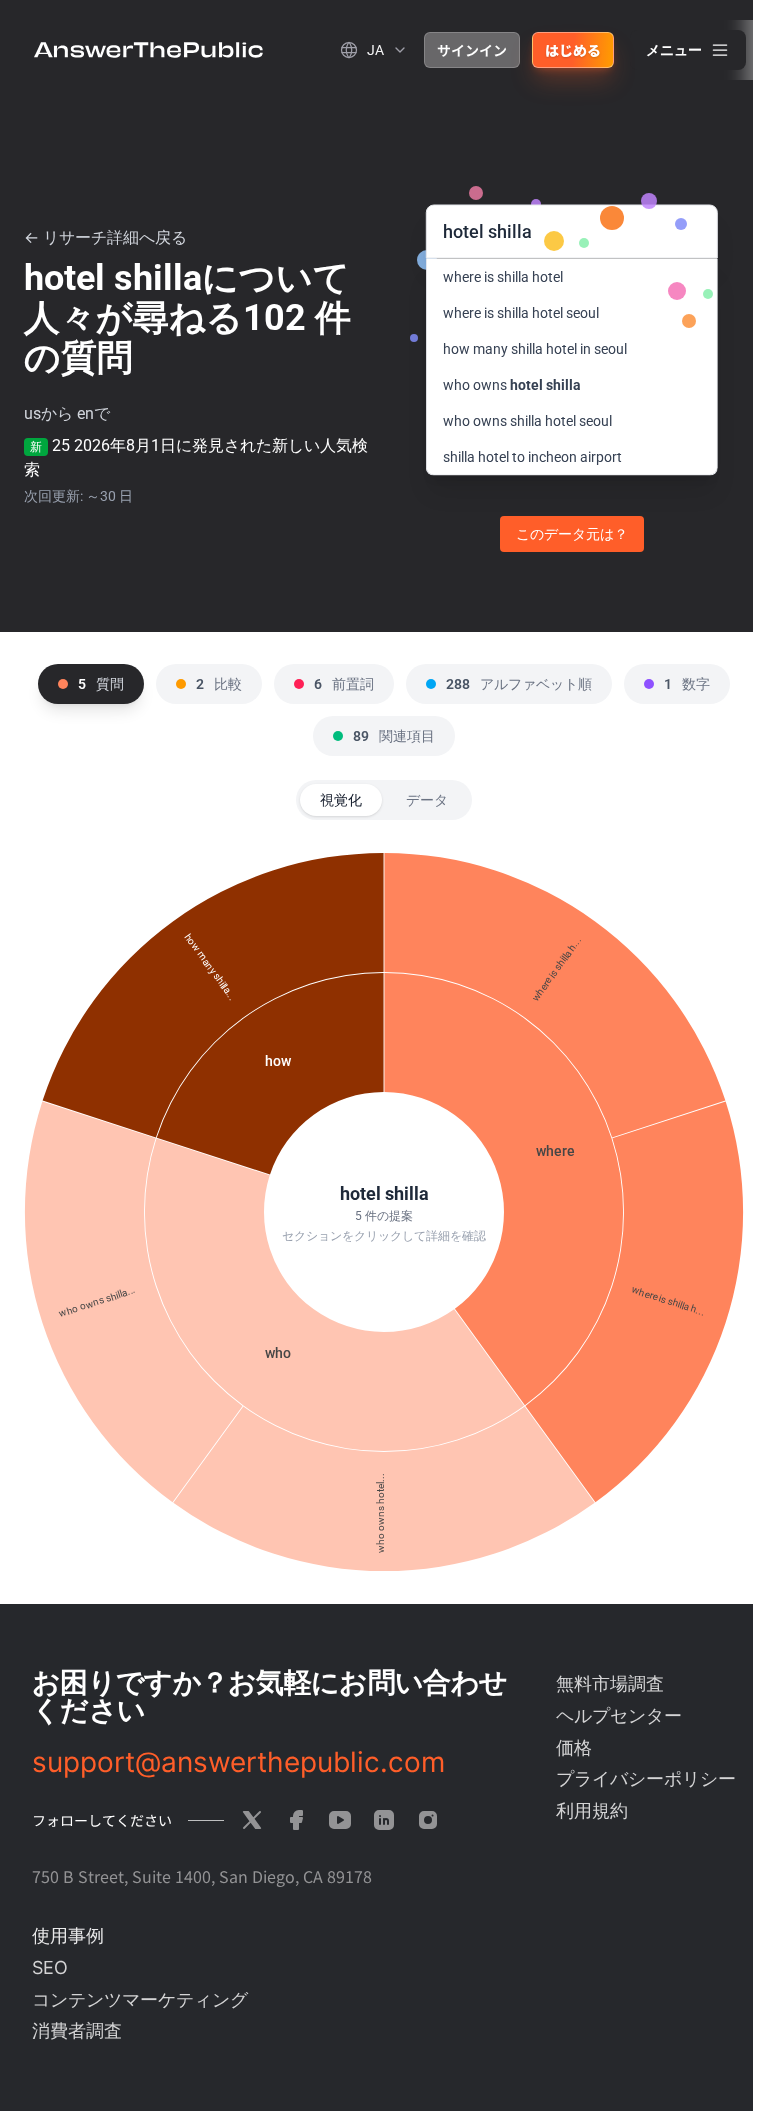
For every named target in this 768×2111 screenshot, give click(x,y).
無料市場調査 (610, 1683)
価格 (574, 1747)
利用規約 (592, 1810)
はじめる (573, 50)
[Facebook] (296, 1820)
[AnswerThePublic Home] (148, 50)
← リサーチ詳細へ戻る (105, 237)
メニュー (674, 50)
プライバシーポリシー (646, 1778)
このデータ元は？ (572, 534)
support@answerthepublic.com (238, 1762)
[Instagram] (428, 1820)
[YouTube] (340, 1820)
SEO (50, 1967)
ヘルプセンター (619, 1715)
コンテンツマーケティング (140, 1999)
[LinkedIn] (384, 1820)
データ (427, 800)
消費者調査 (77, 2030)
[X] (252, 1820)
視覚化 (341, 800)
